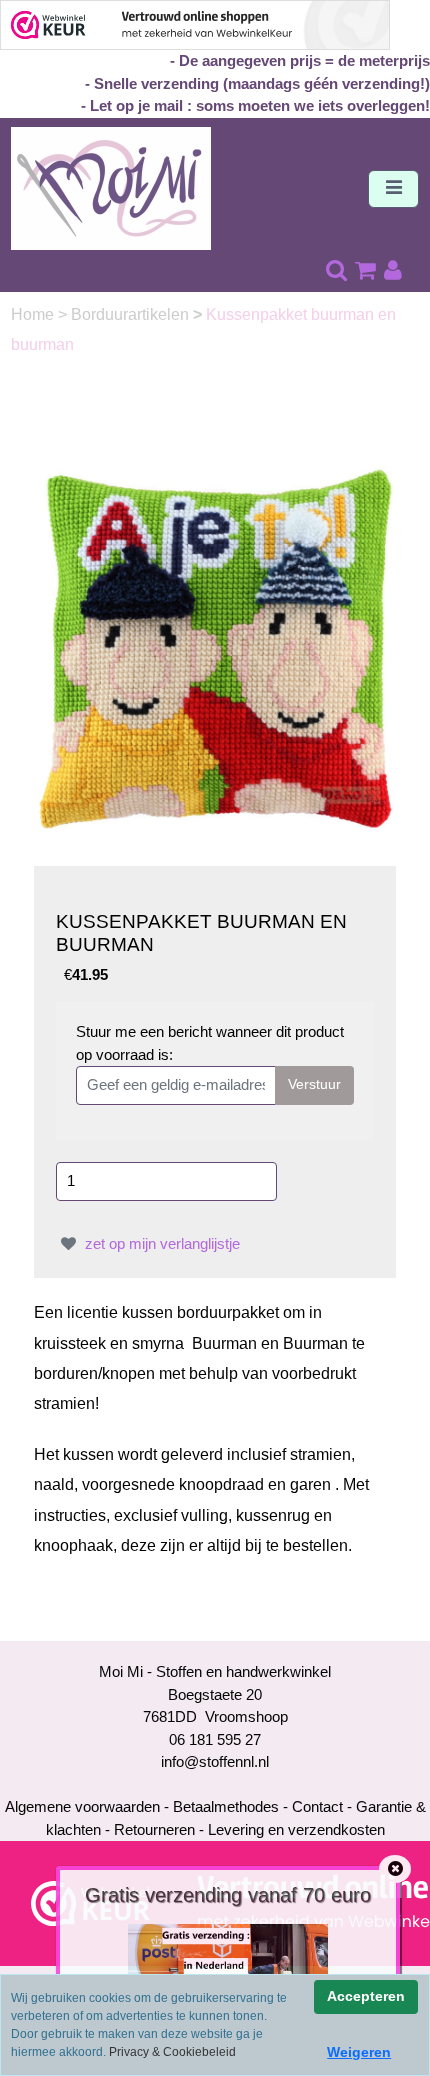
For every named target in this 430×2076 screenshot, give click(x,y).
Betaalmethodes (226, 1806)
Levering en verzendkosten (296, 1829)
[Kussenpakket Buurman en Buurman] (215, 648)
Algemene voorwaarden (82, 1806)
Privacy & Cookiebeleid (172, 2052)
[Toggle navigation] (393, 189)
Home (34, 314)
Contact (317, 1806)
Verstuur (314, 1084)
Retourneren (154, 1829)
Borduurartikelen (132, 314)
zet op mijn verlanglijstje (160, 1243)
